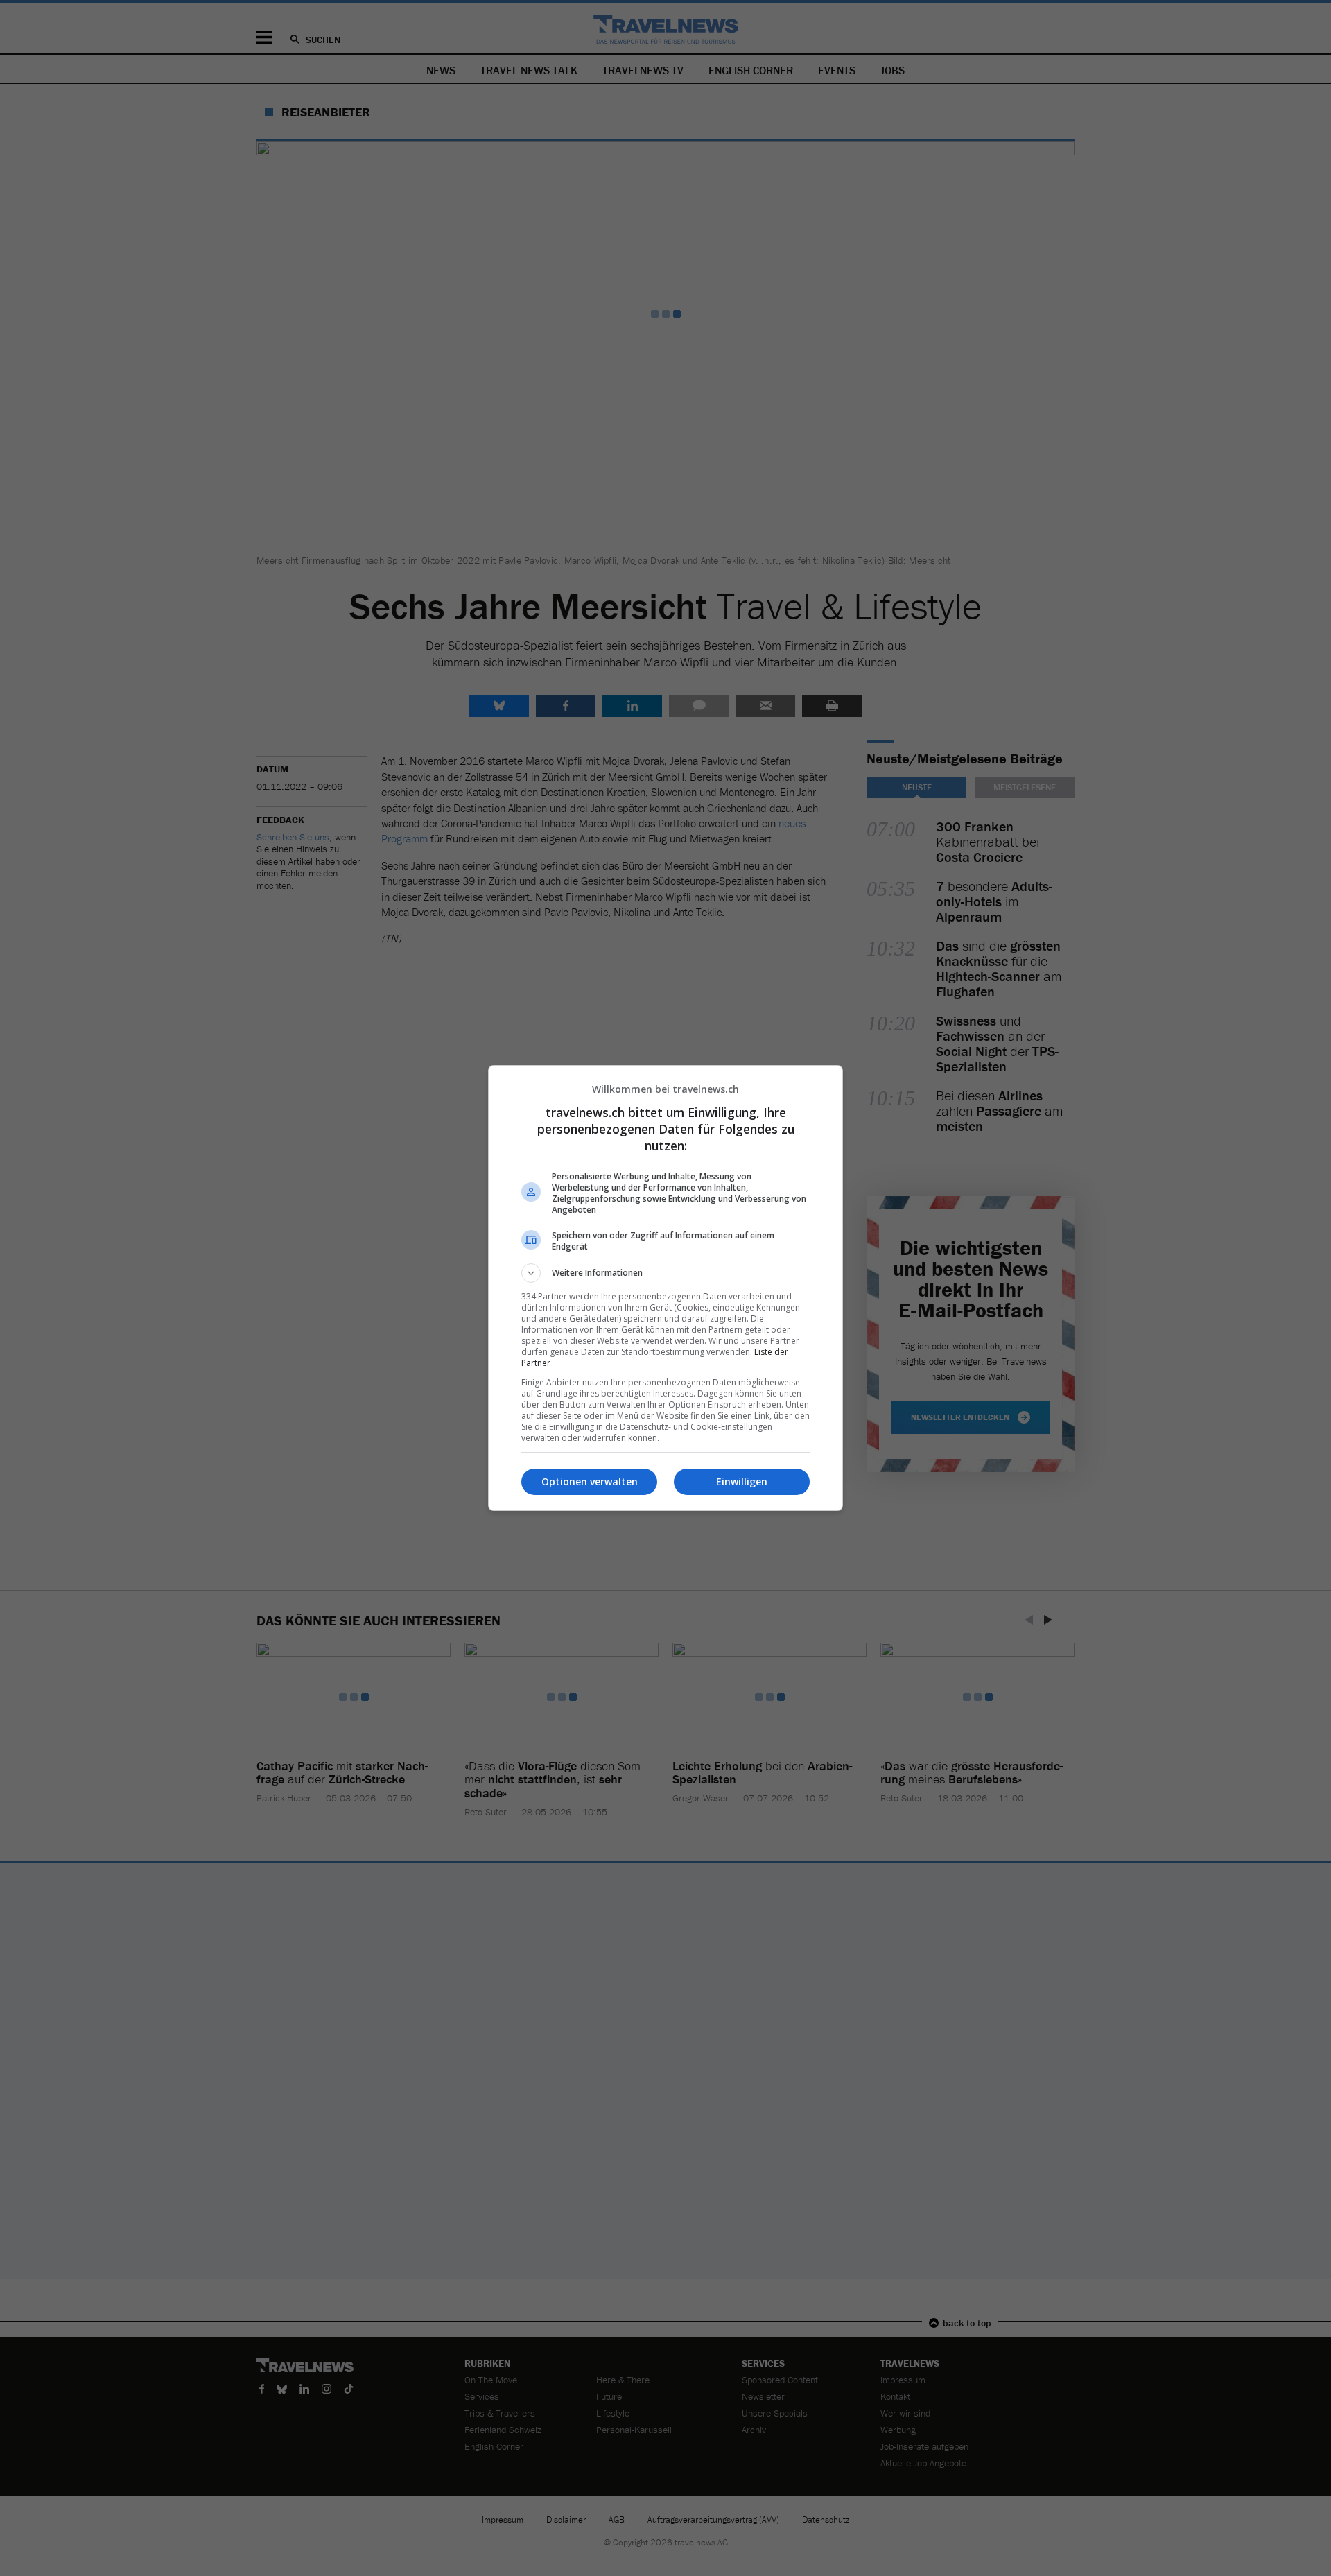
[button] (665, 1273)
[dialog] (665, 1288)
